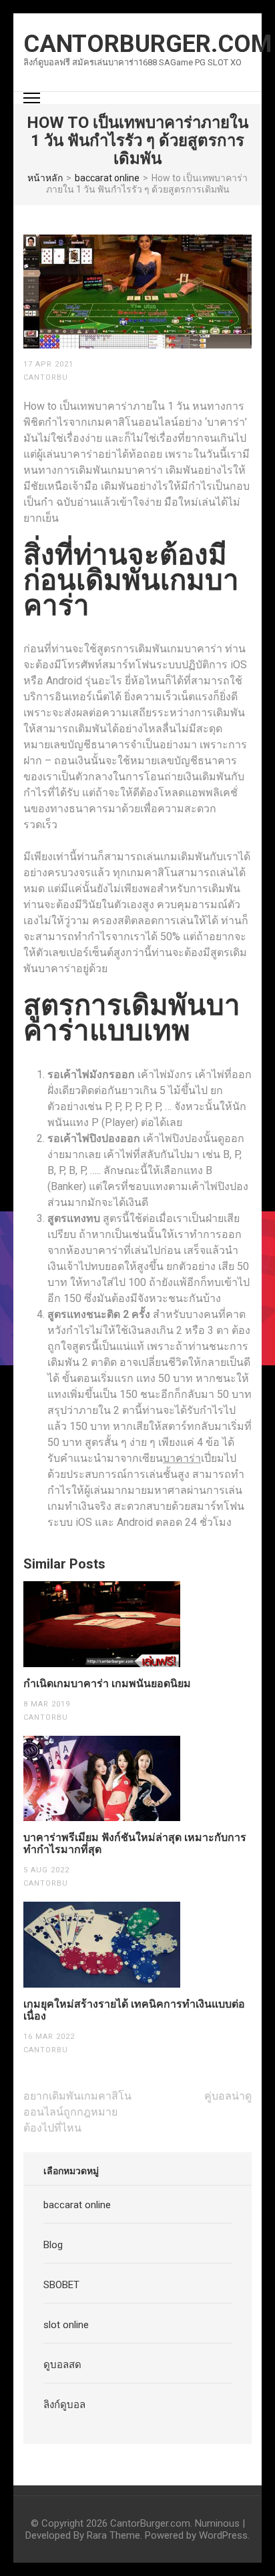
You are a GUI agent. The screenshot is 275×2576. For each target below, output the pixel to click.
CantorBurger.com (148, 44)
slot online (66, 2325)
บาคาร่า (182, 1458)
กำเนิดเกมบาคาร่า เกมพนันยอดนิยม (107, 1684)
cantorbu (46, 377)
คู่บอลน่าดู (228, 2096)
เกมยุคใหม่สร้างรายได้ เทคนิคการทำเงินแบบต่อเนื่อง (134, 2010)
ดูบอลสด (62, 2365)
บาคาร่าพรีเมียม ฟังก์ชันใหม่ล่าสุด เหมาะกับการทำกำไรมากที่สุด (135, 1844)
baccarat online (77, 2205)
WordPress (223, 2535)
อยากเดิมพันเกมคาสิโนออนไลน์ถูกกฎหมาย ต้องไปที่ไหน (77, 2112)
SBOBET (61, 2285)
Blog (53, 2245)
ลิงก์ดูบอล (64, 2405)
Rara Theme (113, 2535)
